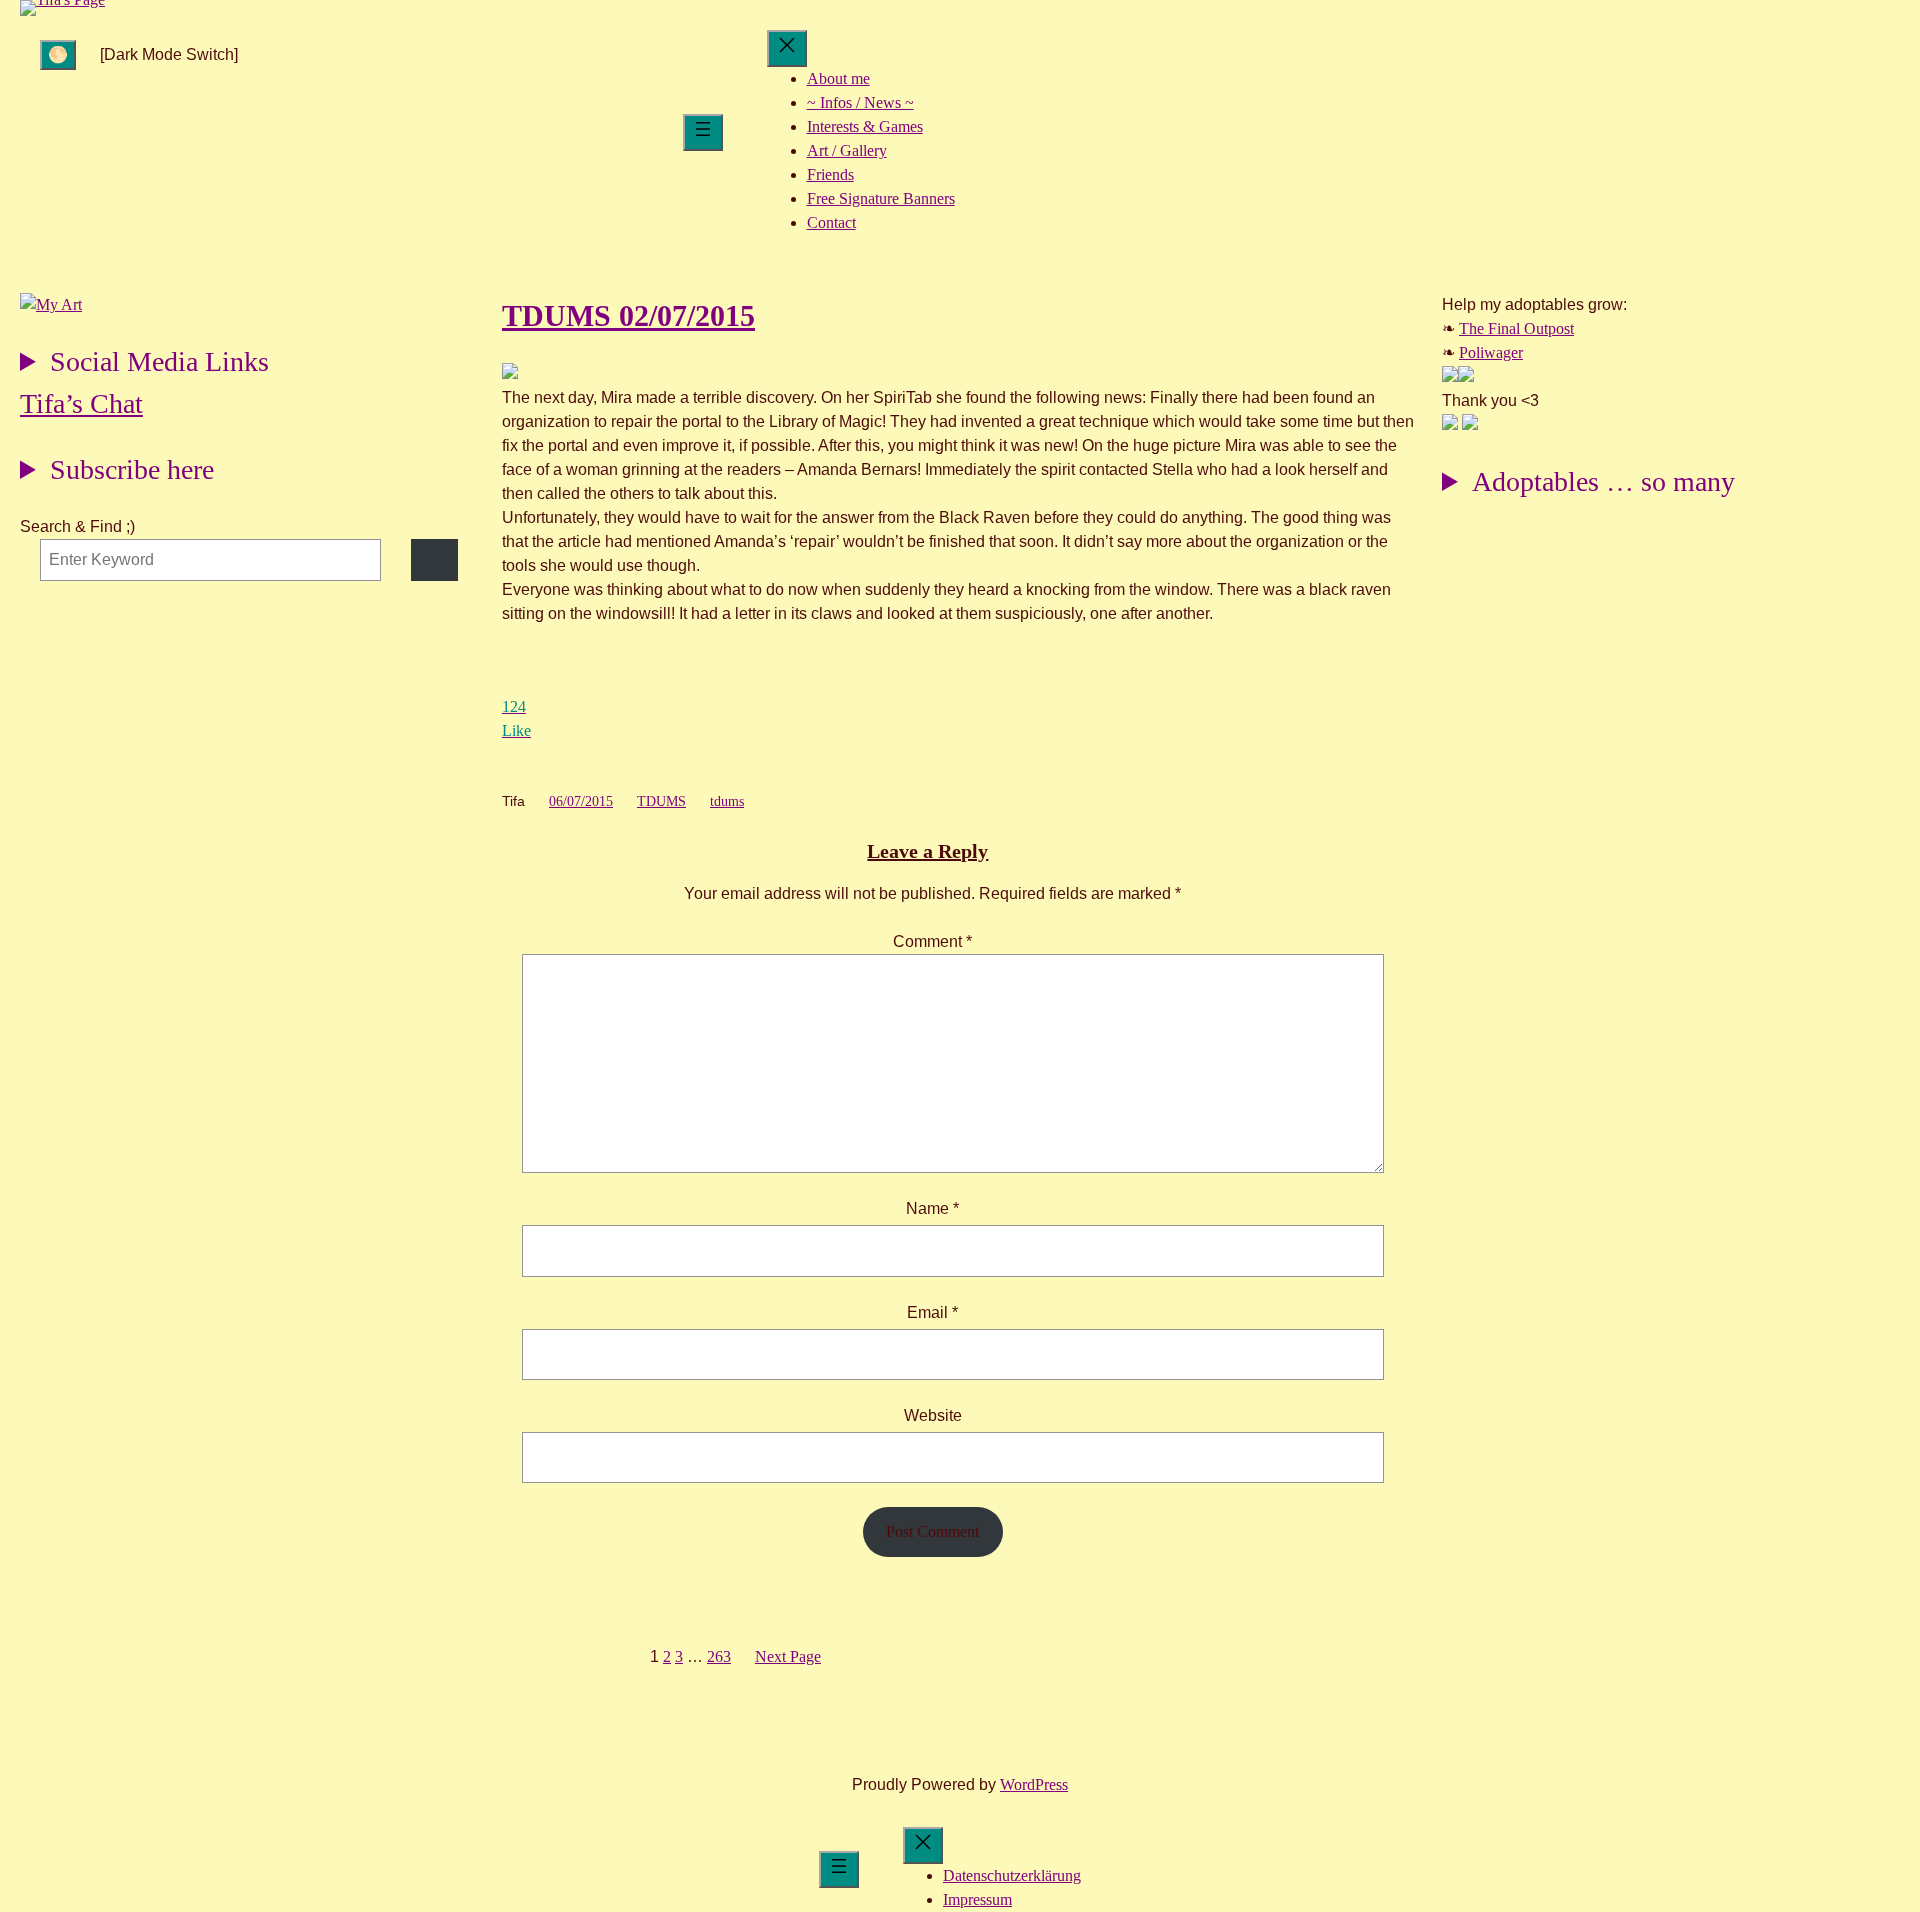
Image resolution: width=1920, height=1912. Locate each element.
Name (932, 1208)
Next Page (788, 1656)
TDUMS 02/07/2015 (628, 315)
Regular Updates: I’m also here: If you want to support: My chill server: (144, 364)
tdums (727, 801)
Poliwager (1491, 352)
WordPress (1034, 1784)
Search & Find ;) (77, 526)
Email (932, 1312)
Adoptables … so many (1603, 481)
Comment (932, 941)
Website (933, 1415)
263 (719, 1656)
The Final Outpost (1516, 328)
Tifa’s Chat (81, 403)
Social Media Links (159, 361)
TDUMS (661, 801)
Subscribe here (132, 469)
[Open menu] (703, 132)
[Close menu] (787, 48)
